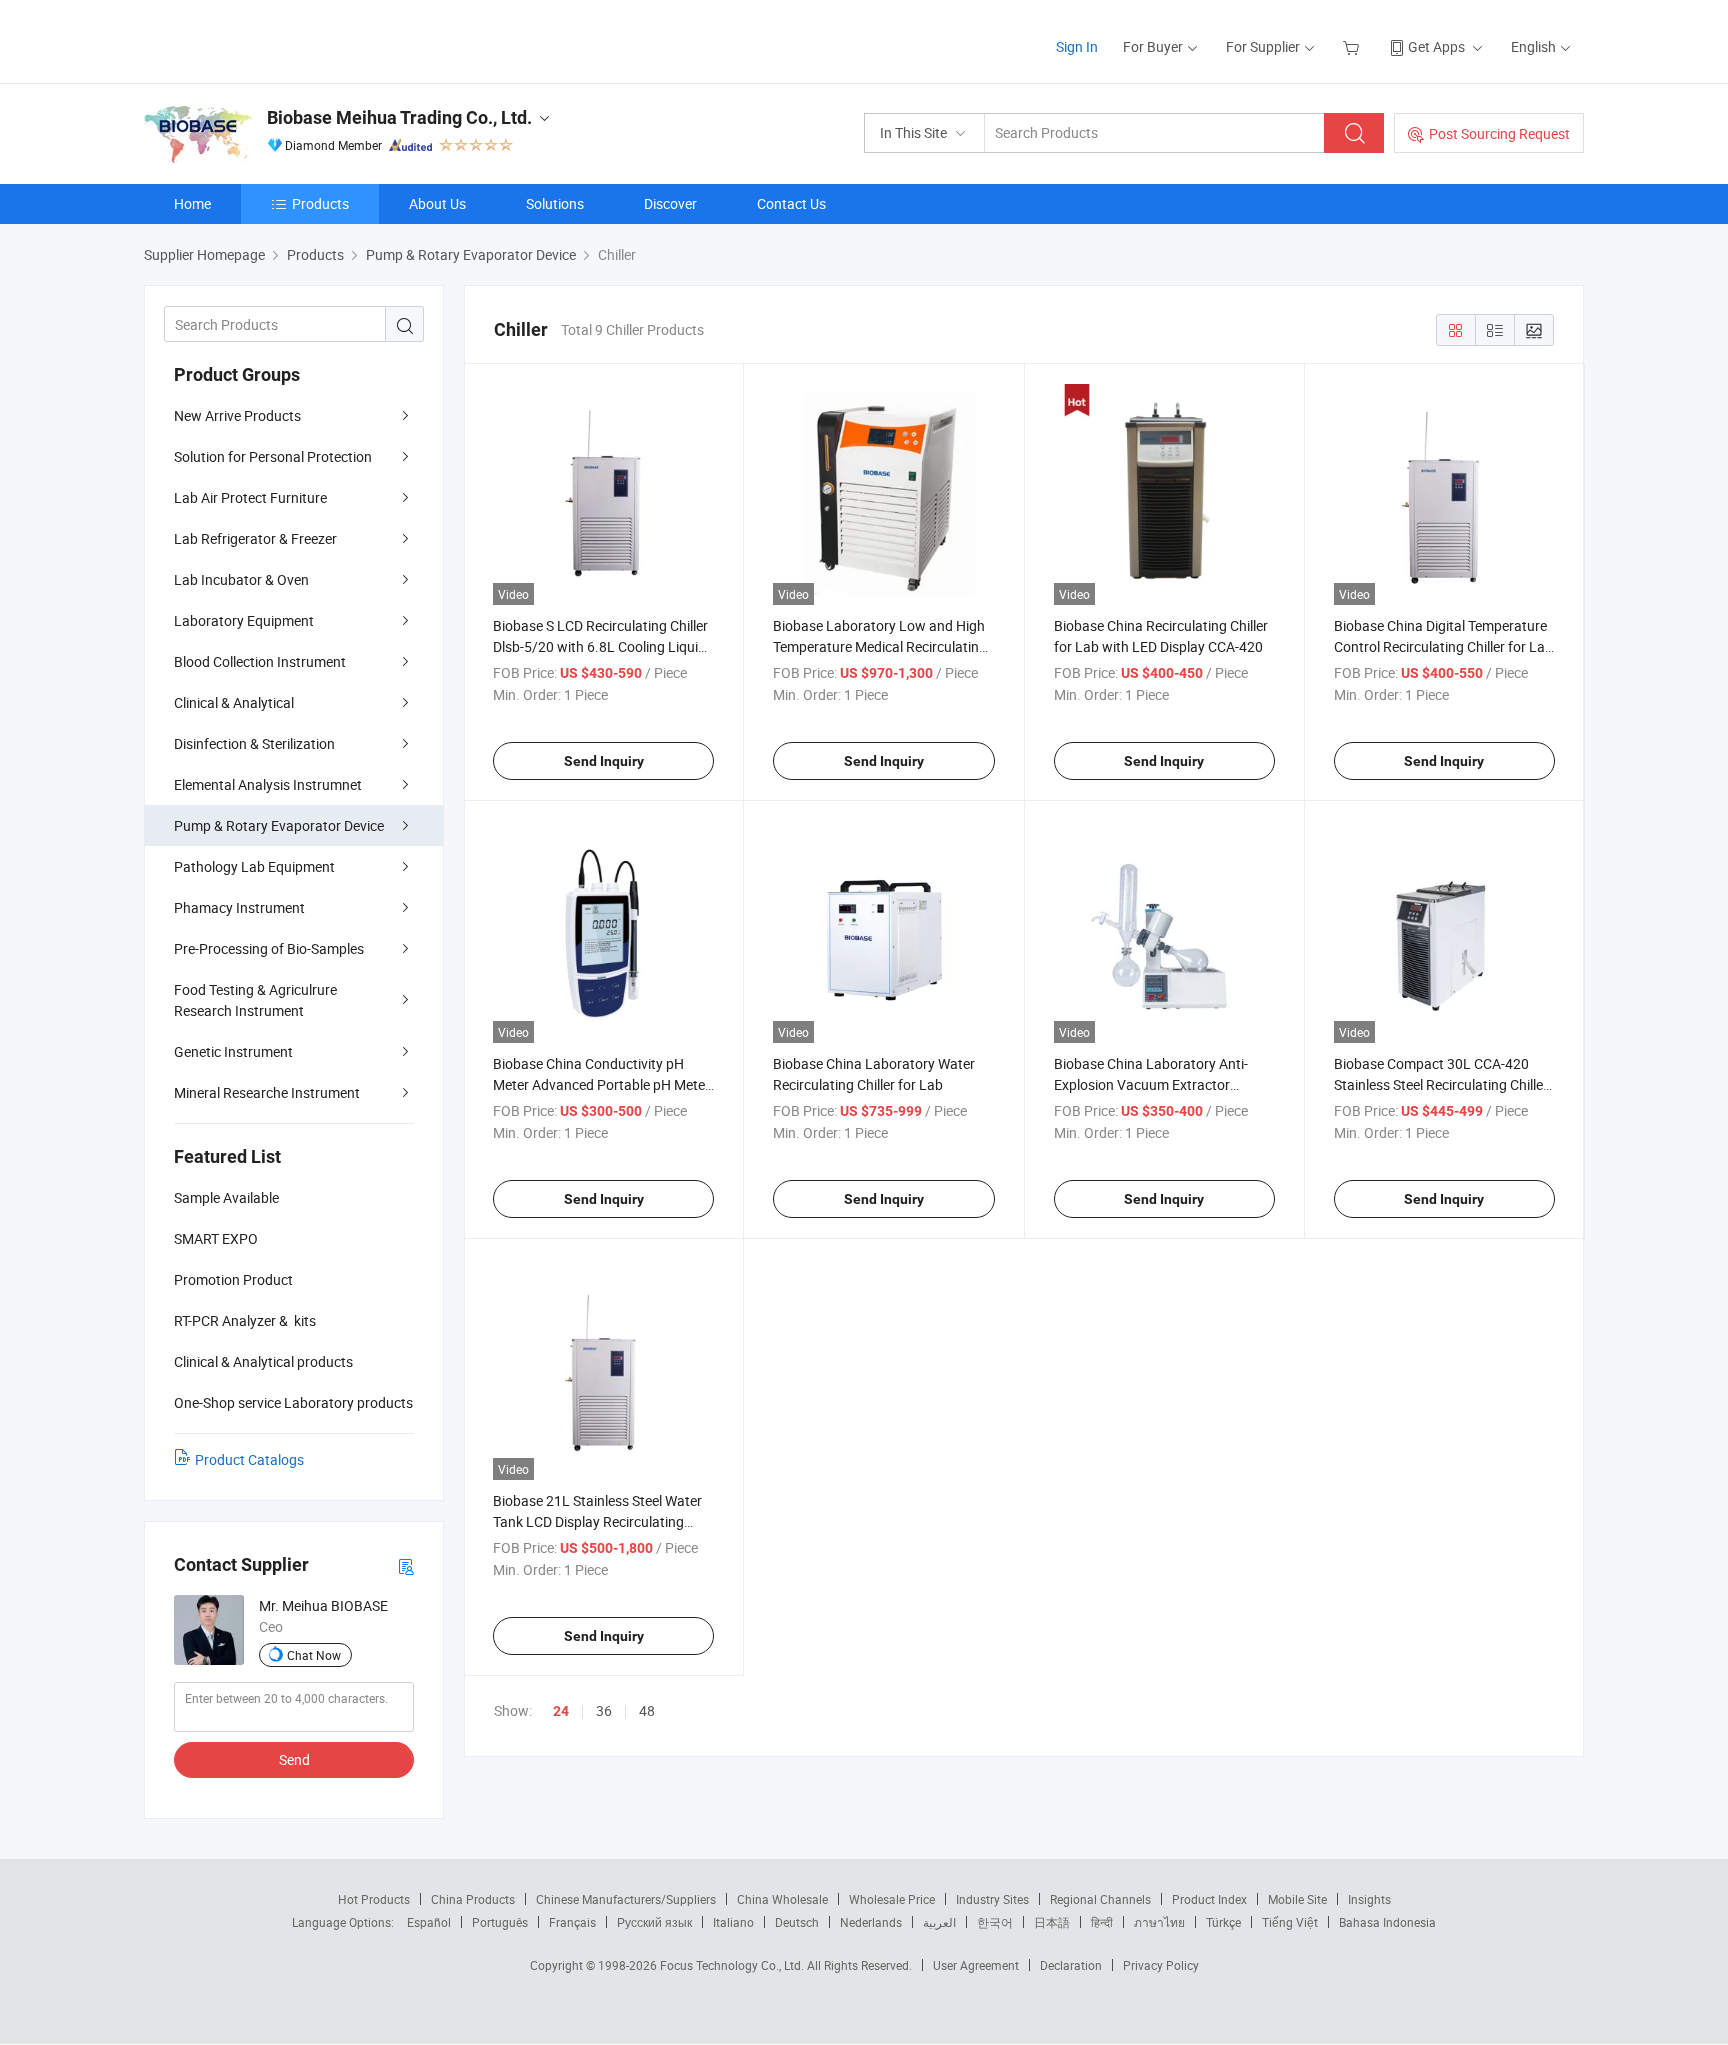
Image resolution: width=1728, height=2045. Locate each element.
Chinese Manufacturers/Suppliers (626, 1899)
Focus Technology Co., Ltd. (733, 1965)
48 (647, 1710)
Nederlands (871, 1922)
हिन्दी (1102, 1922)
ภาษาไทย (1159, 1922)
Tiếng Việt (1290, 1922)
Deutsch (797, 1922)
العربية (939, 1922)
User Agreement (976, 1965)
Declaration (1071, 1965)
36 (604, 1710)
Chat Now (314, 1655)
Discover (670, 203)
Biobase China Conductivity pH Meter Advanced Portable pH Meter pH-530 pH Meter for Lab (601, 1084)
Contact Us (791, 203)
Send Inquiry (604, 761)
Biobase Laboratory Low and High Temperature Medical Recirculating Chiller (880, 646)
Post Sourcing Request (1499, 133)
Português (500, 1922)
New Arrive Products (237, 415)
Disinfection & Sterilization (254, 743)
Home (192, 203)
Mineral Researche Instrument (267, 1092)
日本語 (1052, 1922)
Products (320, 203)
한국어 (995, 1922)
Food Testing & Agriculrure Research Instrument (255, 1000)
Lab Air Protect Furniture (250, 497)
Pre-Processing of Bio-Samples (269, 948)
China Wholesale (782, 1899)
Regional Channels (1100, 1899)
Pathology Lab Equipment (254, 866)
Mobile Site (1297, 1899)
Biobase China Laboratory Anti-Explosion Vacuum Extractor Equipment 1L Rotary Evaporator (1156, 1084)
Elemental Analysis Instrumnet (268, 784)
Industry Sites (992, 1899)
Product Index (1209, 1899)
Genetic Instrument (233, 1051)
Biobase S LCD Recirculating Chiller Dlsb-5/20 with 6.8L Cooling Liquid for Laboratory (600, 646)
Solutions (555, 203)
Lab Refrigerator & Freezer (255, 538)
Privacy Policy (1161, 1965)
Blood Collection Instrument (260, 661)
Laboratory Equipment (244, 620)
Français (572, 1922)
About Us (437, 203)
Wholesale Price (892, 1899)
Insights (1369, 1899)
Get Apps (1436, 46)
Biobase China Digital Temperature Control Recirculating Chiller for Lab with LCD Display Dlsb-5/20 (1443, 646)
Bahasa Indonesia (1387, 1922)
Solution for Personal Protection (273, 456)
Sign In (1077, 46)
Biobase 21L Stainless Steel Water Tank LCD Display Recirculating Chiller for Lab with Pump (597, 1521)
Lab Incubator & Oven (241, 579)
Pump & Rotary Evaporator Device (279, 825)
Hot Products (374, 1899)
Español (429, 1922)
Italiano (733, 1922)
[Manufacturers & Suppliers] (272, 39)
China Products (473, 1899)
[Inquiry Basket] (1353, 46)
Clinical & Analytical (234, 702)
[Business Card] (406, 1565)
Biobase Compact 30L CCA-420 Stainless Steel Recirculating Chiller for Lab (1441, 1084)
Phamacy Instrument (239, 907)
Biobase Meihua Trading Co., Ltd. (399, 117)
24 (561, 1711)
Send (294, 1759)
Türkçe (1223, 1922)
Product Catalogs (249, 1459)
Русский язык (654, 1922)
